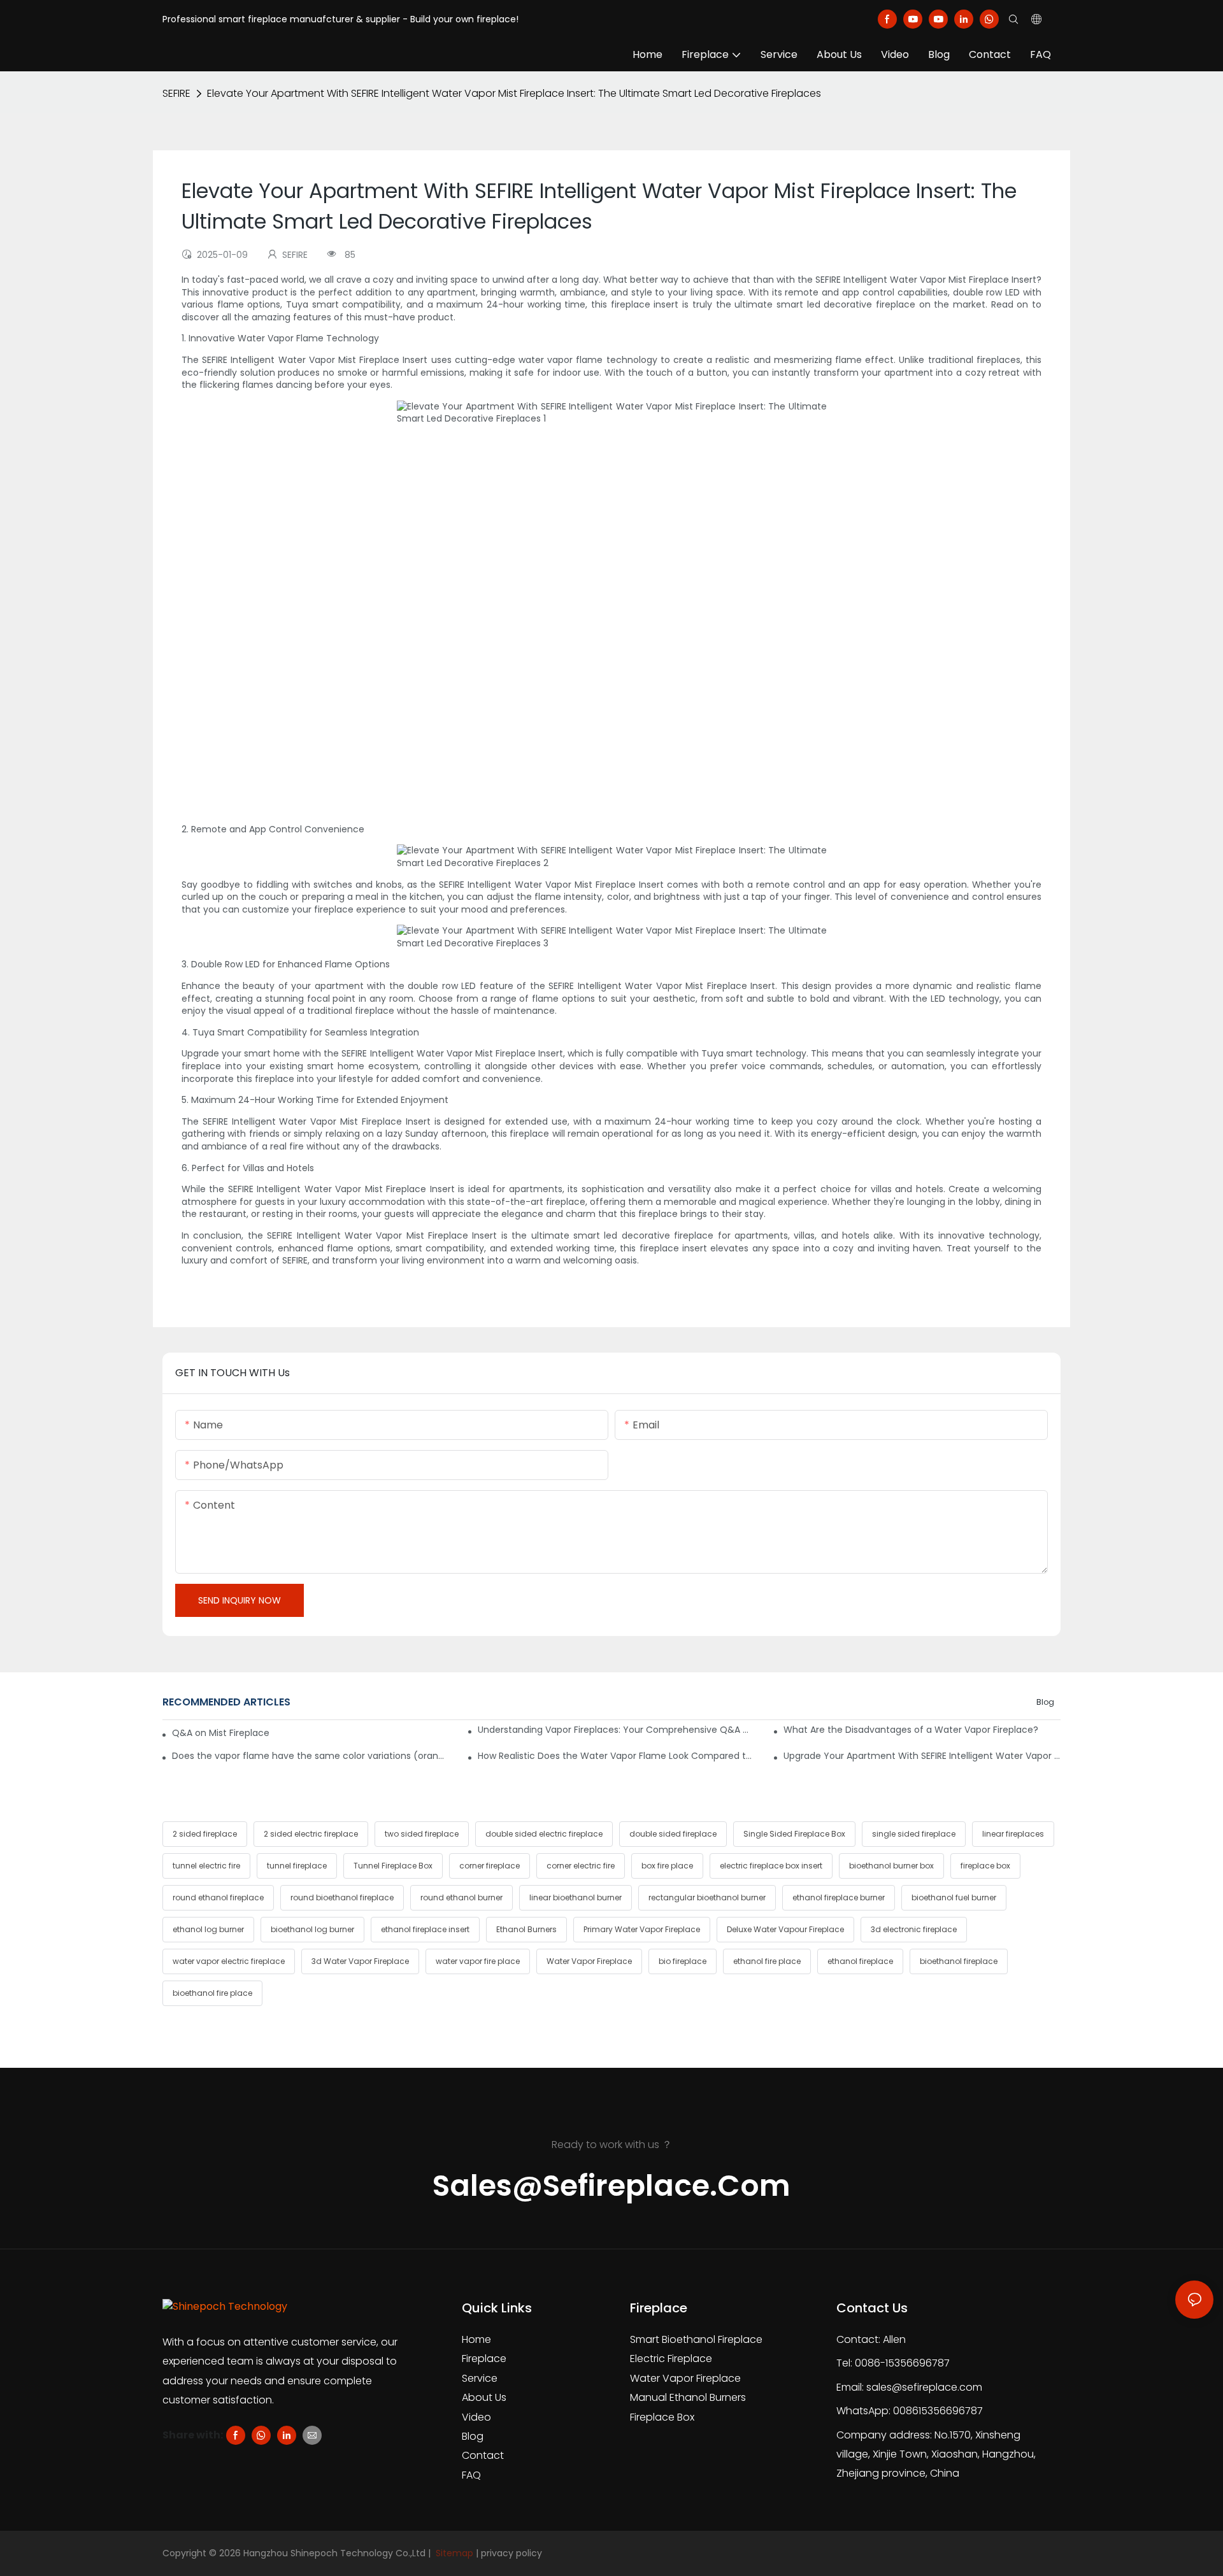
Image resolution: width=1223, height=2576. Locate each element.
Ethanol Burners (526, 1929)
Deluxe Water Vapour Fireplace (785, 1929)
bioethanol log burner (312, 1929)
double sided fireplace (673, 1834)
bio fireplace (683, 1961)
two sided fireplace (422, 1834)
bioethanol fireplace (959, 1961)
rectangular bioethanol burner (707, 1897)
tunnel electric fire (206, 1866)
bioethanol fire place (212, 1993)
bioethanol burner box (891, 1866)
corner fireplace (490, 1866)
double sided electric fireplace (544, 1834)
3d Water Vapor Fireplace (360, 1961)
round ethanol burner (461, 1897)
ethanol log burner (208, 1929)
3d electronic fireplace (914, 1929)
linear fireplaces (1013, 1834)
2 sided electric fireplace (311, 1834)
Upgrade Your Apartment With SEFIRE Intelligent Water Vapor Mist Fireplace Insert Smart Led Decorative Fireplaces (922, 1756)
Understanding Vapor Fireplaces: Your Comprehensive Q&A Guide (616, 1730)
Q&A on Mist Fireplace (221, 1733)
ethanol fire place (767, 1961)
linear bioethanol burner (576, 1897)
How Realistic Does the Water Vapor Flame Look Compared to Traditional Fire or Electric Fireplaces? (616, 1756)
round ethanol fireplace (218, 1897)
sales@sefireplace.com (924, 2387)
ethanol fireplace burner (839, 1897)
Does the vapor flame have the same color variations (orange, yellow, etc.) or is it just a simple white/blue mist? (311, 1756)
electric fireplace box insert (771, 1866)
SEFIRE (176, 93)
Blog (1045, 1702)
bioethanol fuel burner (954, 1897)
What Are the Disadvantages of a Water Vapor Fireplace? (911, 1730)
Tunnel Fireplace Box (393, 1866)
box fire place (667, 1866)
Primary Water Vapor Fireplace (642, 1929)
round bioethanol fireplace (342, 1897)
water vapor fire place (478, 1961)
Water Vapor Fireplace (589, 1961)
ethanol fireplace (860, 1961)
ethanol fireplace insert (425, 1929)
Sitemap (453, 2553)
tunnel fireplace (297, 1866)
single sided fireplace (914, 1834)
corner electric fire (581, 1866)
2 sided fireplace (205, 1834)
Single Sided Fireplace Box (794, 1834)
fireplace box (985, 1866)
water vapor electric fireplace (229, 1961)
